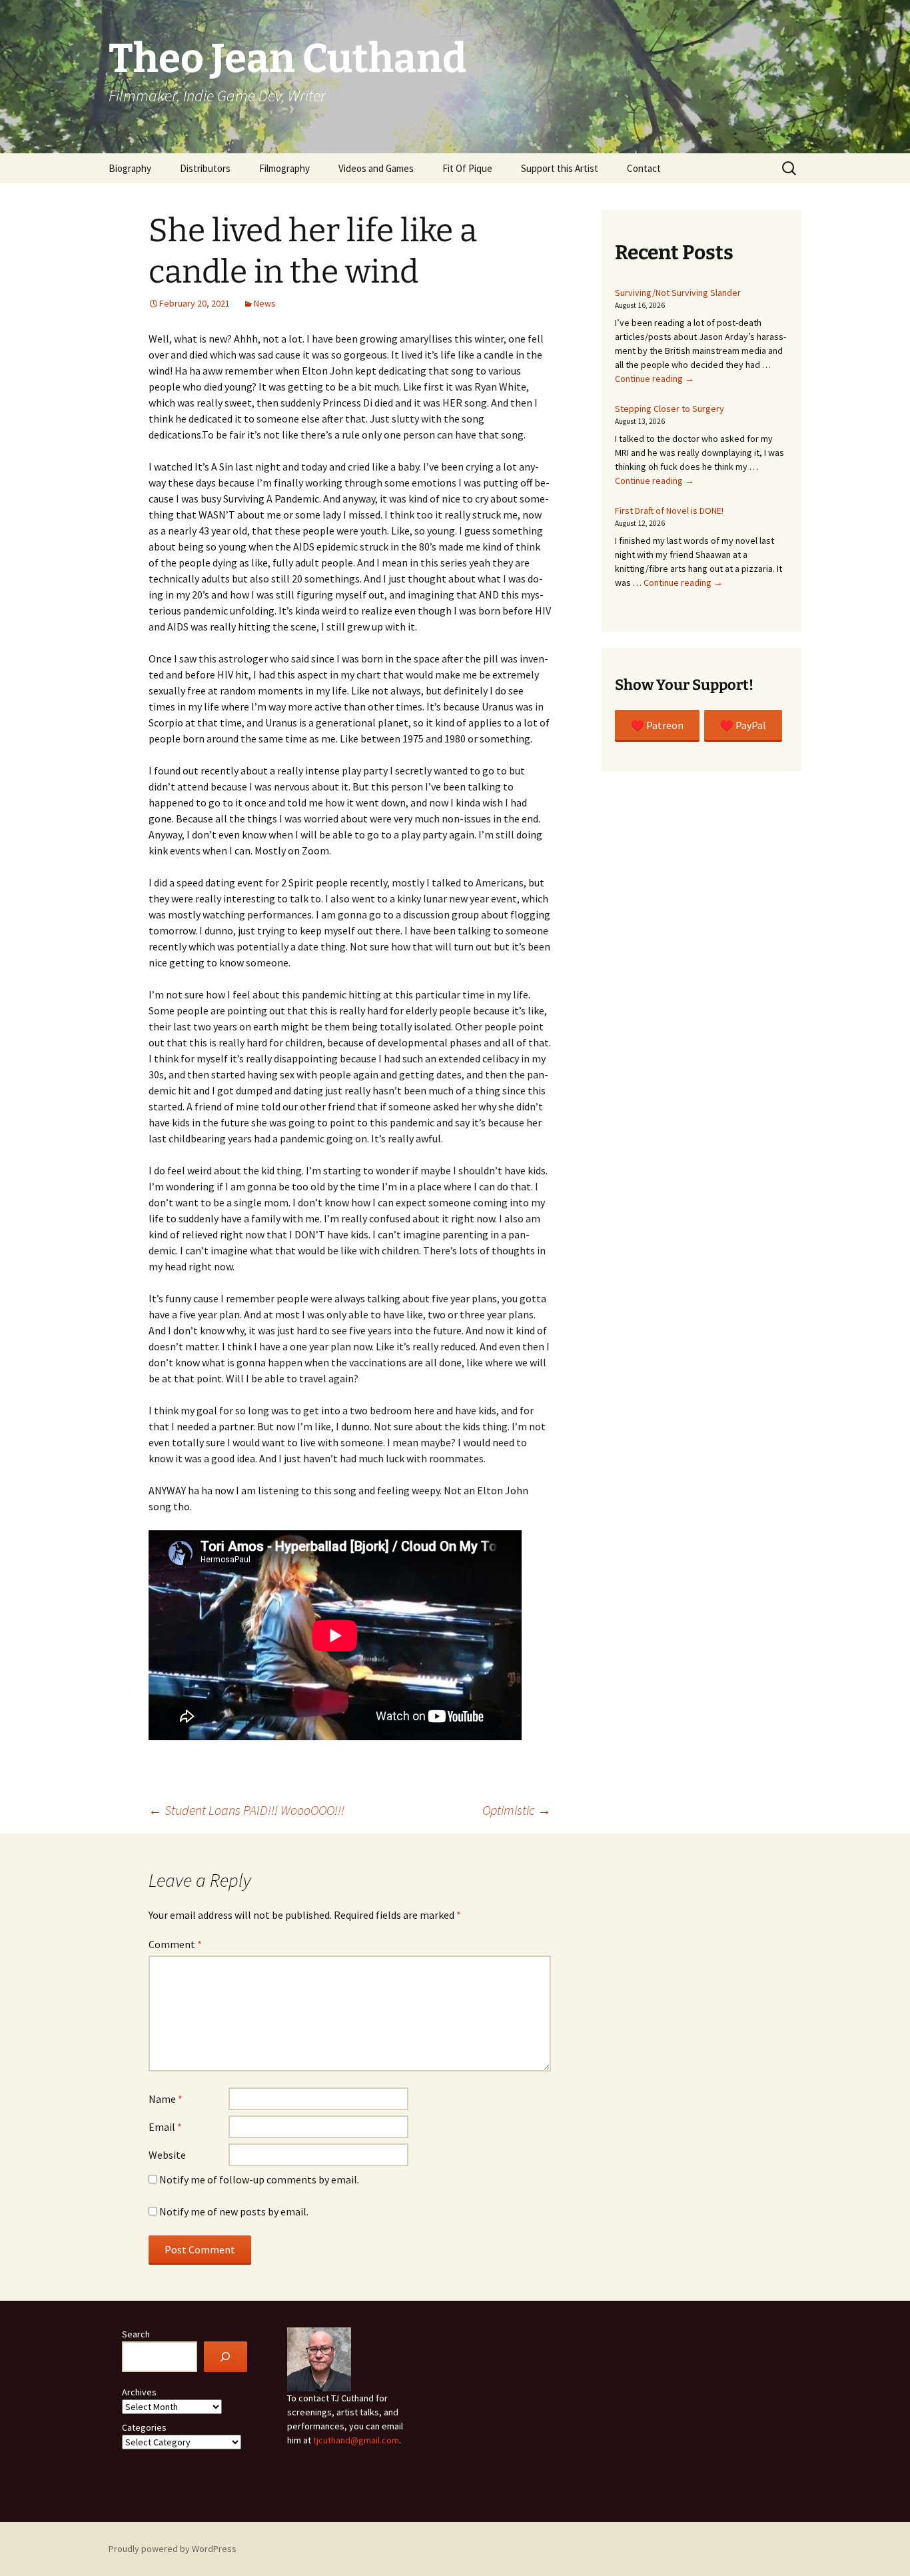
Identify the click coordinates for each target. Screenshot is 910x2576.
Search (136, 2334)
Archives (139, 2392)
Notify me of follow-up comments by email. (259, 2179)
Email (165, 2127)
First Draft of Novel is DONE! (669, 511)
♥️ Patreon (657, 725)
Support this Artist (560, 168)
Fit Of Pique (467, 168)
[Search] (226, 2357)
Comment (175, 1944)
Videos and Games (376, 168)
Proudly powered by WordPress (173, 2549)
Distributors (205, 168)
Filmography (284, 168)
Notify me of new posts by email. (234, 2211)
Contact (644, 168)
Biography (130, 168)
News (265, 303)
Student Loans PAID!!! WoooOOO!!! (246, 1810)
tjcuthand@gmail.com (356, 2440)
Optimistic (517, 1810)
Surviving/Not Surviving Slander (678, 293)
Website (167, 2155)
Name (166, 2099)
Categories (144, 2427)
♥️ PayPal (743, 725)
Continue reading (655, 379)
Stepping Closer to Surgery (670, 409)
